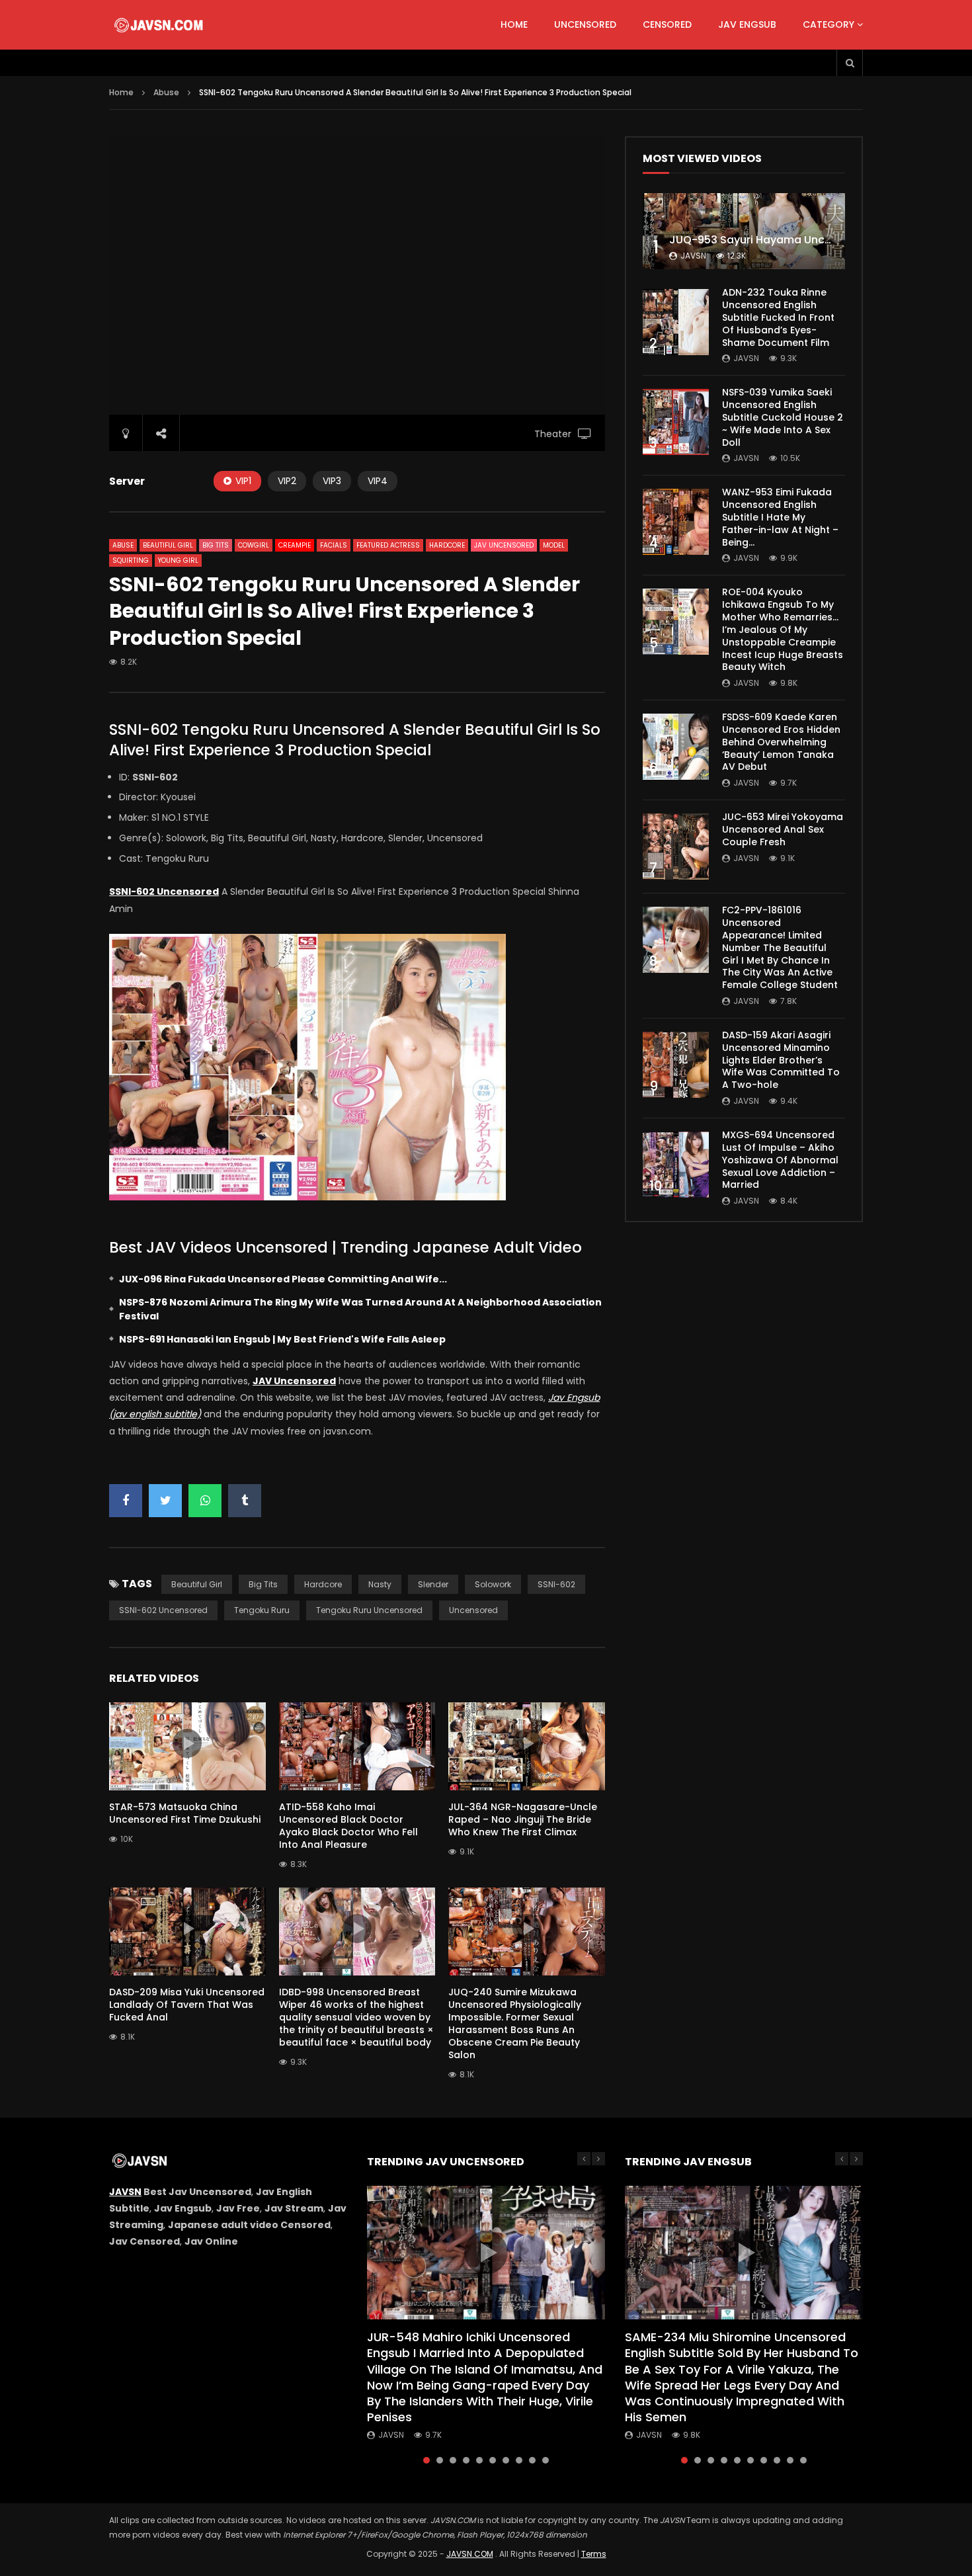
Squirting (131, 561)
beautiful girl (197, 1584)
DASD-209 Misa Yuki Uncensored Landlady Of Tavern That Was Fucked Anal (187, 2005)
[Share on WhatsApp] (205, 1501)
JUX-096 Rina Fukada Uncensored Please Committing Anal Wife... (283, 1279)
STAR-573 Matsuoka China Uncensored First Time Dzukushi (185, 1813)
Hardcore (447, 545)
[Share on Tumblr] (245, 1501)
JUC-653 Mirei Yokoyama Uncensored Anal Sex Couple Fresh (783, 829)
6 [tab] (493, 2460)
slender (433, 1584)
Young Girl (178, 561)
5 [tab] (479, 2460)
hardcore (323, 1584)
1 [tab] (426, 2460)
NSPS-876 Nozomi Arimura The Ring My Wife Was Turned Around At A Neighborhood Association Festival (360, 1309)
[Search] (850, 63)
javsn (693, 256)
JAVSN (125, 2192)
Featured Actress (388, 545)
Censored (667, 24)
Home (514, 24)
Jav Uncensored (504, 545)
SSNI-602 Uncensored (163, 1610)
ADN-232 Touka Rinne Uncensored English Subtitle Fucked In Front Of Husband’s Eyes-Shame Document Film (778, 317)
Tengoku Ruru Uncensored (369, 1610)
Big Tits (216, 545)
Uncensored (585, 24)
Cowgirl (254, 545)
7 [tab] (506, 2460)
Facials (334, 545)
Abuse (166, 92)
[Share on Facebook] (126, 1501)
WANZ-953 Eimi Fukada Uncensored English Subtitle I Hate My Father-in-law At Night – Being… (780, 517)
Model (554, 545)
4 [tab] (466, 2460)
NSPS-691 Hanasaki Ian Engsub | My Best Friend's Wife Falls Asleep (282, 1339)
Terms (594, 2554)
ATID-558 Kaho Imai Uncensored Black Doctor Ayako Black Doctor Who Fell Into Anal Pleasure (348, 1826)
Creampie (295, 545)
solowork (493, 1584)
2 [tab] (440, 2460)
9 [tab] (532, 2460)
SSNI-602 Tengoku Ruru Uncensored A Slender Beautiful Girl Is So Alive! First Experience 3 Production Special (355, 740)
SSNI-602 (556, 1584)
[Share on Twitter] (165, 1501)
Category (829, 24)
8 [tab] (519, 2460)
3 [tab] (453, 2460)
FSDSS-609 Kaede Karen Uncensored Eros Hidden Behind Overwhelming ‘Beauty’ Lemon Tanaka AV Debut (781, 742)
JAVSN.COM (470, 2554)
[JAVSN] (160, 25)
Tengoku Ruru (262, 1610)
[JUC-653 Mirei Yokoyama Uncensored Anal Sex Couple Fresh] (676, 847)
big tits (263, 1584)
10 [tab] (546, 2460)
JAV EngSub (747, 24)
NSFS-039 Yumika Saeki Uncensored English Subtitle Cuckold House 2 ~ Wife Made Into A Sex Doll (783, 417)
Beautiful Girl (168, 545)
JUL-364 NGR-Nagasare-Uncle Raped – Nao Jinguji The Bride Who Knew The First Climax (523, 1819)
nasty (380, 1584)
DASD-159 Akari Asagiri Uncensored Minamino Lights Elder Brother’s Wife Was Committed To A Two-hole (781, 1060)
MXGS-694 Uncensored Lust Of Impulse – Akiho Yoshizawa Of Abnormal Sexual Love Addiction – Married (780, 1160)
